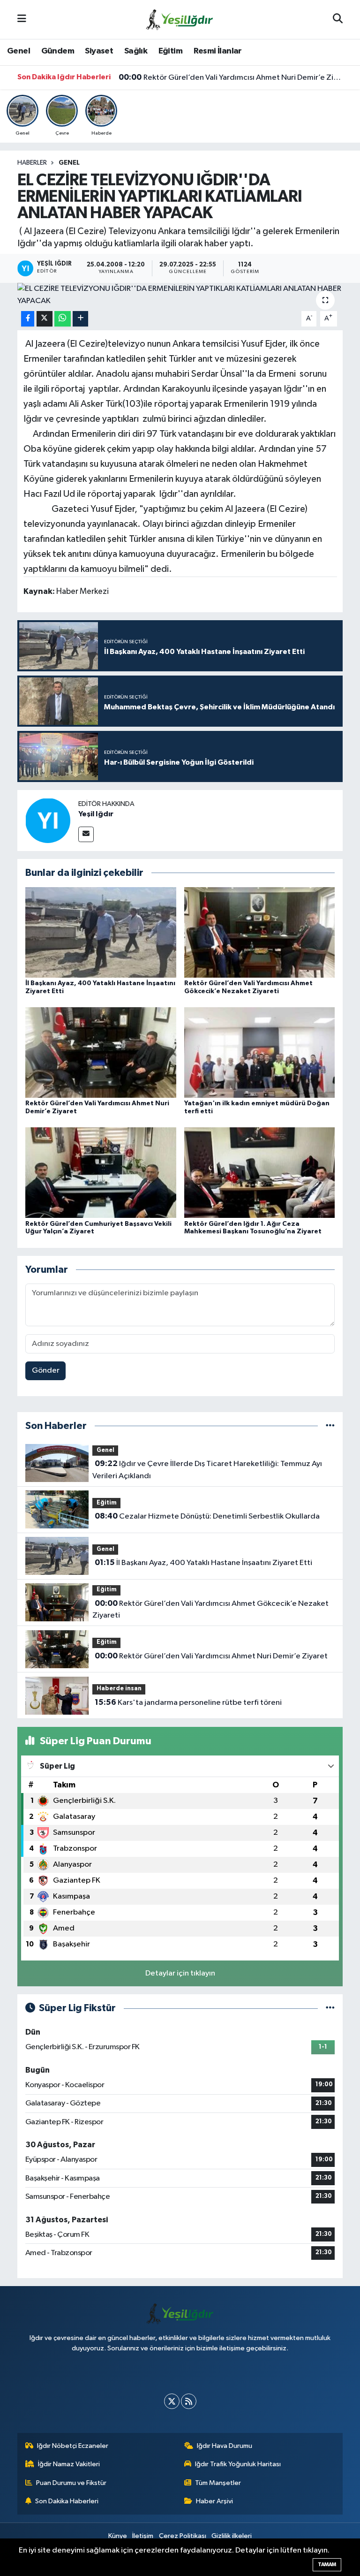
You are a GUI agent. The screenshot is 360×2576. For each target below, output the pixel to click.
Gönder (46, 1371)
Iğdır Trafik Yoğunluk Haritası (238, 2464)
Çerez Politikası (183, 2536)
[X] (172, 2401)
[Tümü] (330, 1426)
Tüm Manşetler (218, 2483)
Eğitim (170, 51)
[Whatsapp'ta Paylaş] (63, 319)
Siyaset (99, 51)
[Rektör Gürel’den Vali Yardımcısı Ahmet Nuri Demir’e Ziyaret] (101, 1052)
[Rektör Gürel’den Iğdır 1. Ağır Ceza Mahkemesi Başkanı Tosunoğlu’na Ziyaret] (260, 1173)
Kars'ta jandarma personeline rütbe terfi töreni (188, 1702)
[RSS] (189, 2401)
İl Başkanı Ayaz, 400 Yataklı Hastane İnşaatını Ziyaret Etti (203, 1563)
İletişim (143, 2536)
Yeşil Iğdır (96, 814)
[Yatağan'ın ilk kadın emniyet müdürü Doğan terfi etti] (260, 1052)
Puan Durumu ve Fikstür (71, 2483)
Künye (118, 2536)
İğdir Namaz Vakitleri (69, 2464)
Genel (19, 51)
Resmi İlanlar (218, 51)
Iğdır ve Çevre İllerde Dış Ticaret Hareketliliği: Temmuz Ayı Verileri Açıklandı (207, 1470)
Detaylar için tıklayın (180, 1973)
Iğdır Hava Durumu (225, 2446)
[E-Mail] (86, 834)
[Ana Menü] (22, 19)
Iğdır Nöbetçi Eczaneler (73, 2446)
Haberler (32, 163)
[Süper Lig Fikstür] (330, 2008)
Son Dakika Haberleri (67, 2501)
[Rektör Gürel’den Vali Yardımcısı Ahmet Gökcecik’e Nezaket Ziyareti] (260, 932)
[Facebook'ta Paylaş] (28, 319)
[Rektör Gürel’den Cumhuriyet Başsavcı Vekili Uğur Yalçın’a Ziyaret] (101, 1173)
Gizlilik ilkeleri (232, 2536)
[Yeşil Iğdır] (48, 820)
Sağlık (136, 51)
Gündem (58, 51)
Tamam (327, 2565)
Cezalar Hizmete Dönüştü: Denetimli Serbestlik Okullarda (207, 1516)
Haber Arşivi (214, 2501)
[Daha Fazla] (80, 319)
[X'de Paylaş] (45, 319)
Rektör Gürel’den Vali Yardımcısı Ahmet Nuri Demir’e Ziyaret (231, 77)
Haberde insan (119, 1689)
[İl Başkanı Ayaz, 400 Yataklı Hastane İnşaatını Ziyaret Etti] (101, 932)
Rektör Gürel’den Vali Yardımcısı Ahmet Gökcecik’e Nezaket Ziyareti (210, 1610)
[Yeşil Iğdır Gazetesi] (180, 19)
